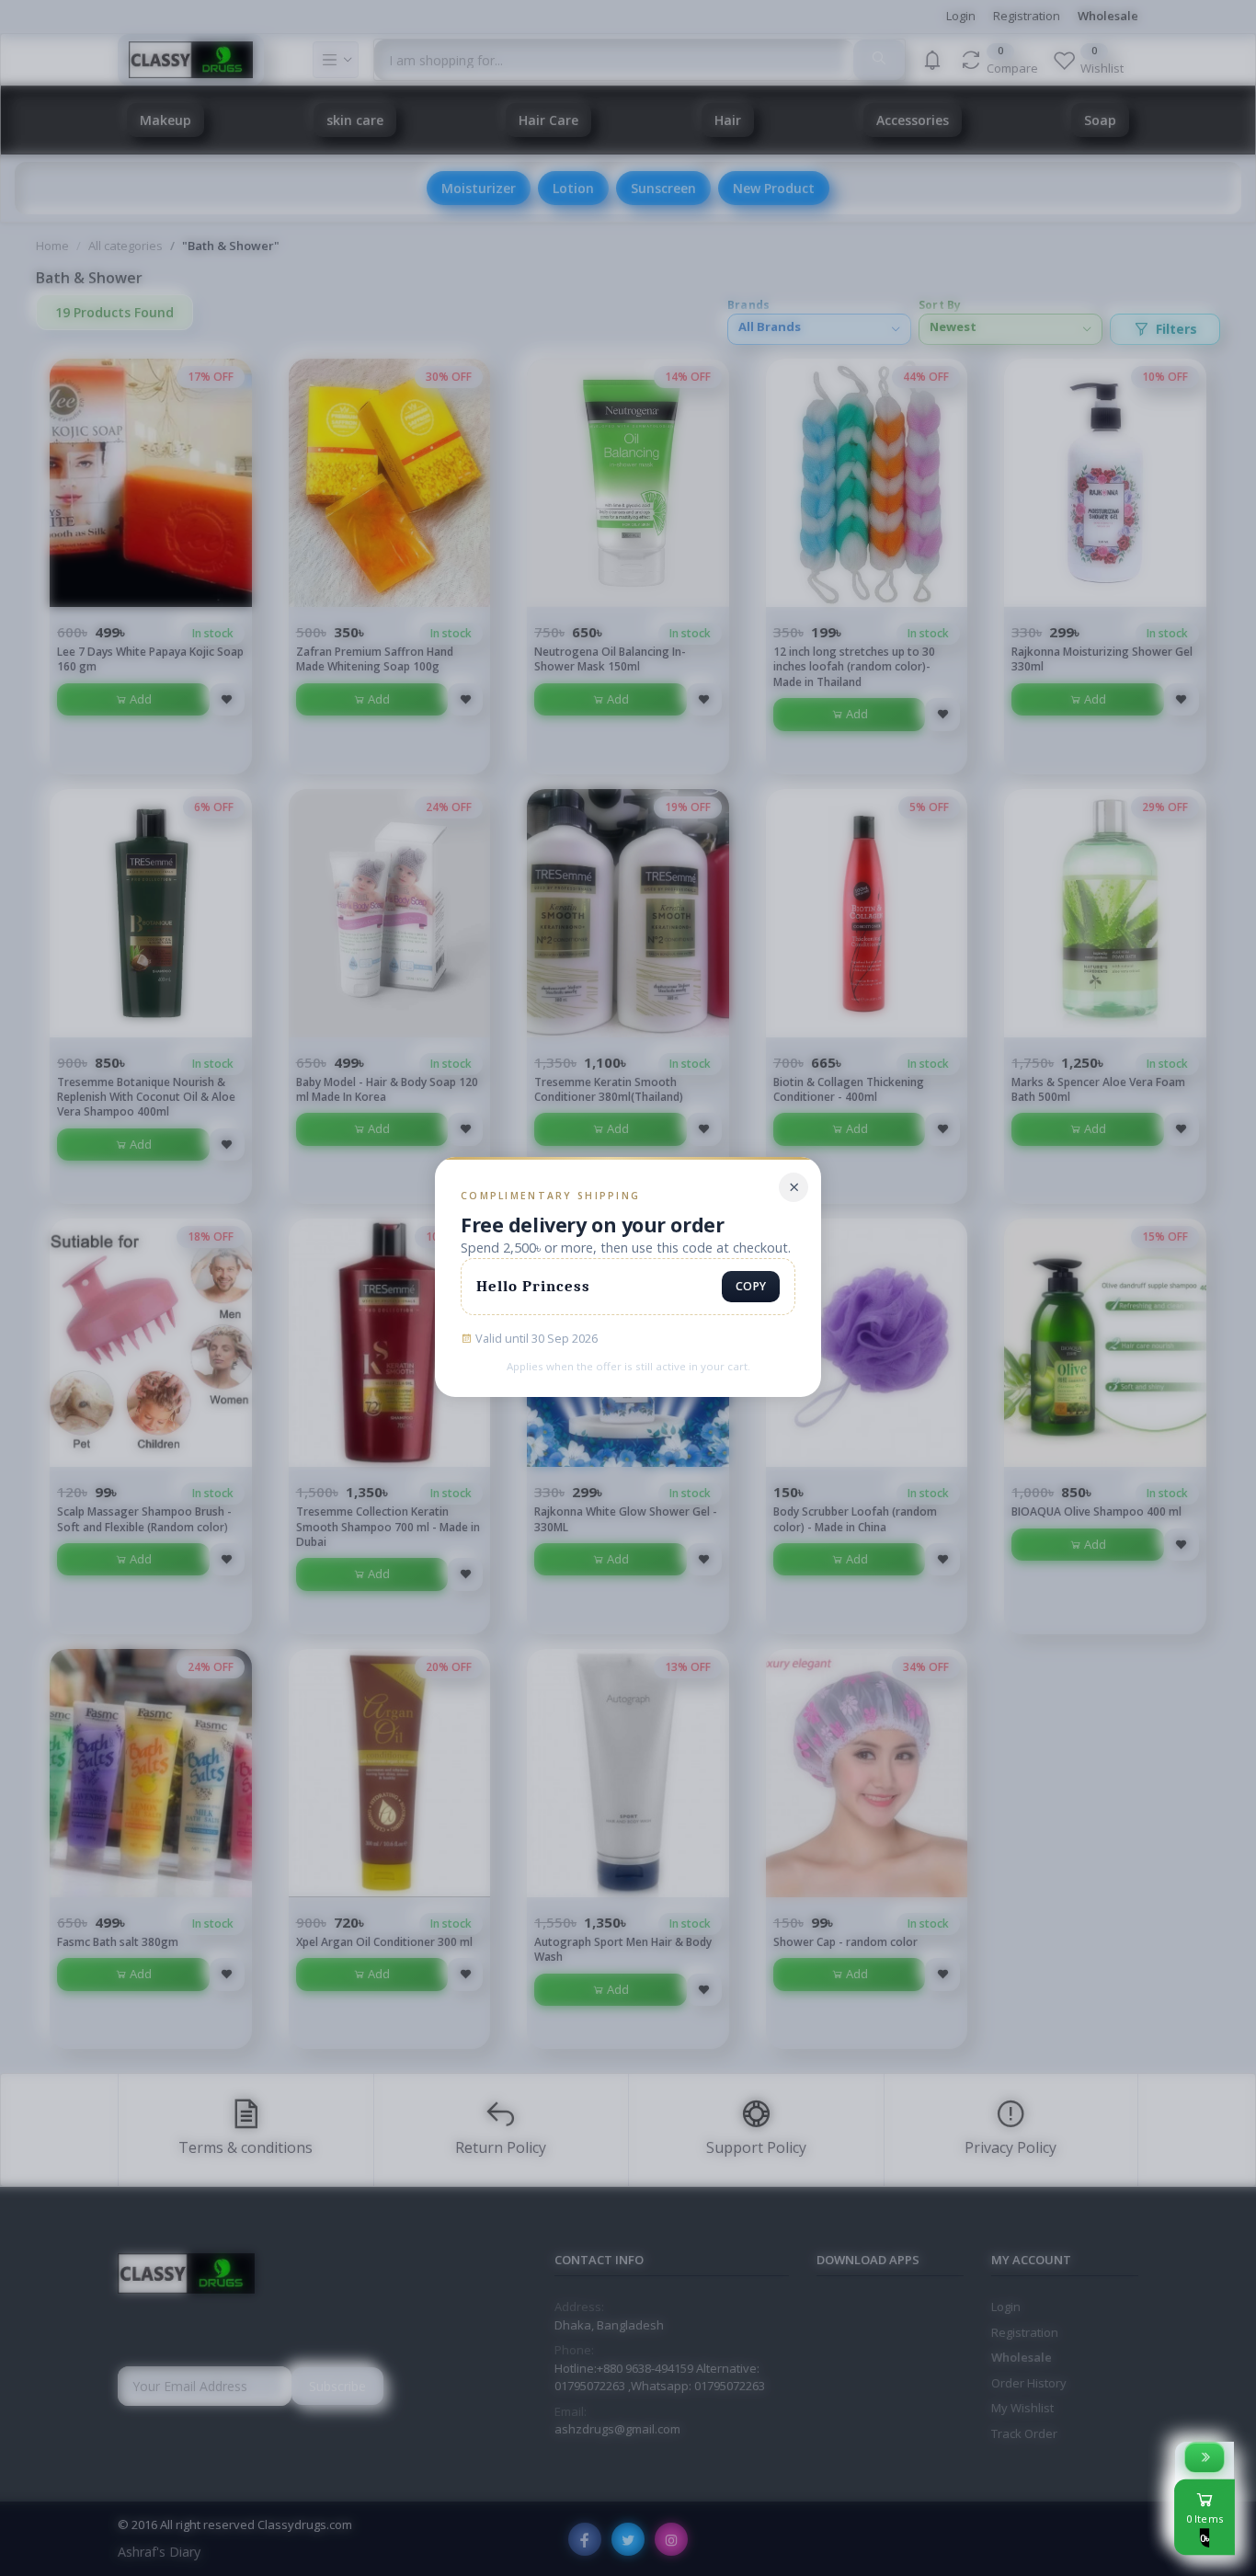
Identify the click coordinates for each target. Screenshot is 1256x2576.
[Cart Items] (1205, 2457)
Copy (751, 1286)
